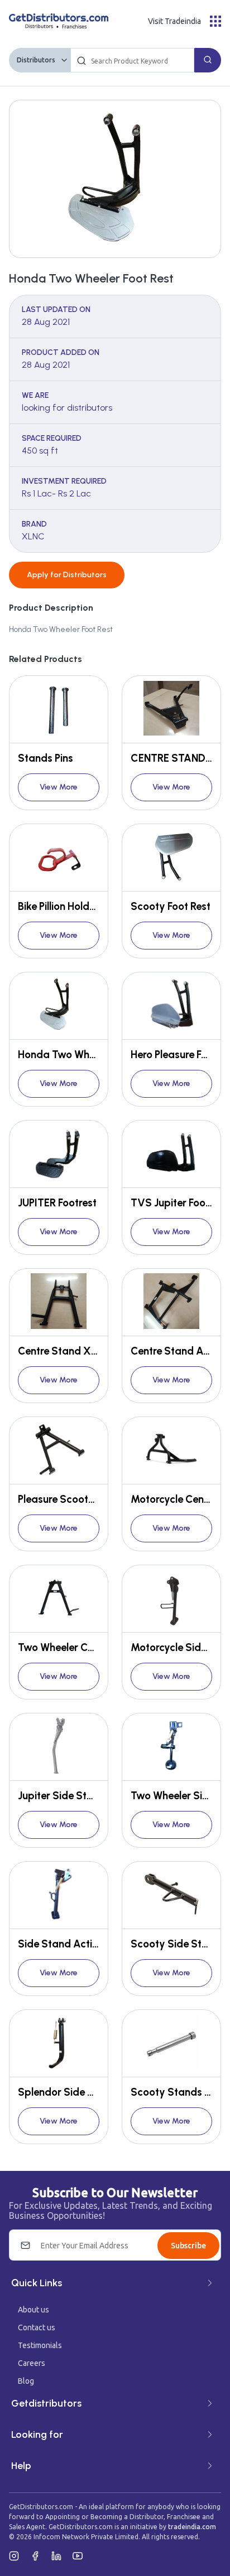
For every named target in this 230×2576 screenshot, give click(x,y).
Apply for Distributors (67, 575)
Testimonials (40, 2345)
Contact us (37, 2327)
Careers (32, 2363)
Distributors (36, 60)
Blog (26, 2381)
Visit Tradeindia (174, 21)
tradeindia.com (192, 2527)
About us (33, 2310)
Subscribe (188, 2246)
